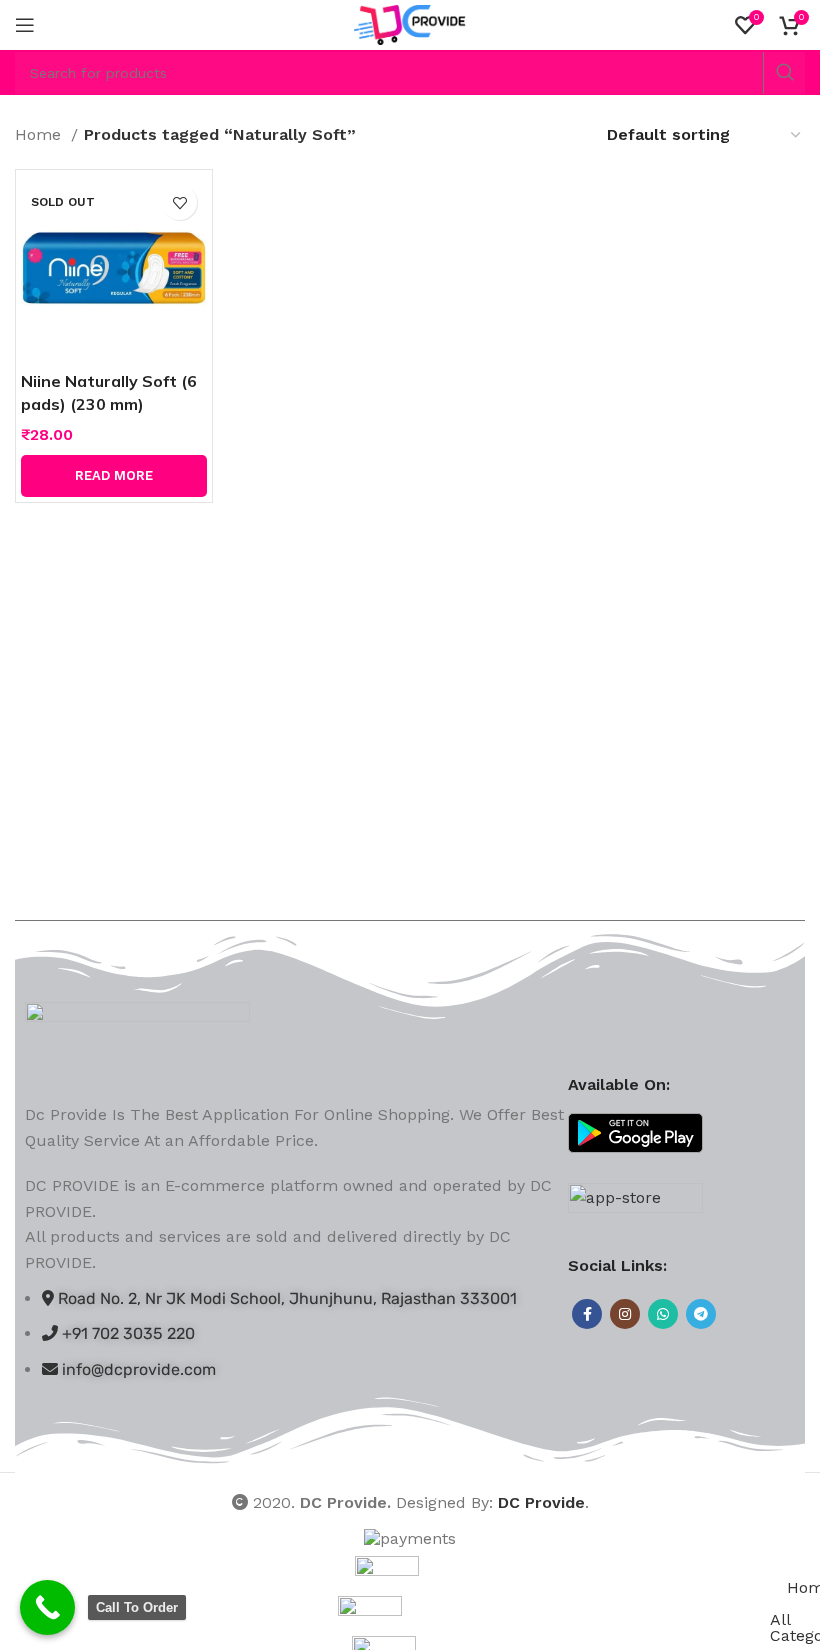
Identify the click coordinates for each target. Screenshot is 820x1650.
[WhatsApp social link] (663, 1314)
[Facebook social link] (587, 1314)
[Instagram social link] (625, 1314)
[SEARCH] (784, 73)
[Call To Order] (47, 1607)
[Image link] (137, 1040)
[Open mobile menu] (25, 25)
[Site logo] (410, 23)
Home (40, 134)
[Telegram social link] (701, 1314)
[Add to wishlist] (179, 202)
